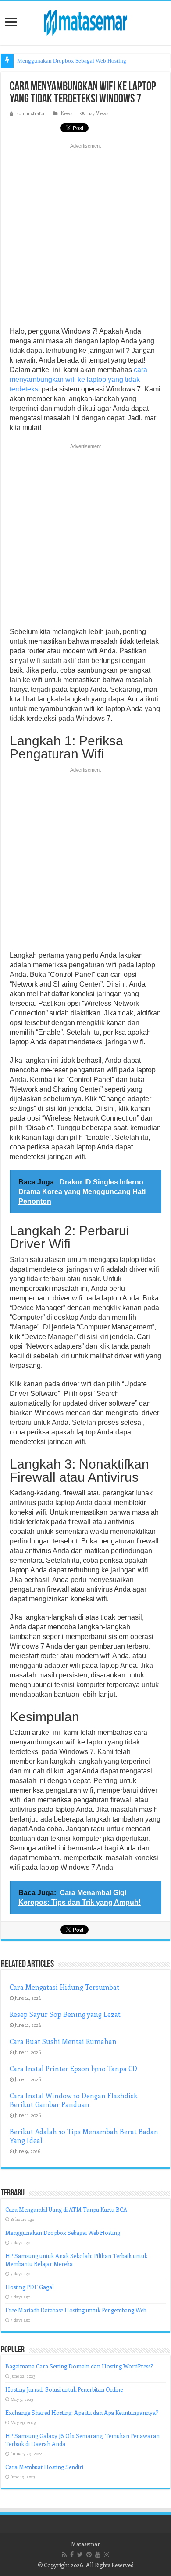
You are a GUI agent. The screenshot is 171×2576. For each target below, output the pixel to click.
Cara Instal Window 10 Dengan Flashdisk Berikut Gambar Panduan (73, 2100)
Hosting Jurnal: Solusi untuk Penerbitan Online (64, 2389)
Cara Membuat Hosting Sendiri (44, 2467)
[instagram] (107, 2555)
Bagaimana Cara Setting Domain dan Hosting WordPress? (79, 2366)
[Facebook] (72, 2555)
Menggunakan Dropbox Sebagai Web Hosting (72, 61)
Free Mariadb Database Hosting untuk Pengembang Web (76, 2310)
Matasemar (85, 2544)
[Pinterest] (89, 2555)
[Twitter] (80, 2555)
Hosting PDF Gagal (30, 2287)
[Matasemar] (85, 21)
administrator (31, 113)
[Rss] (64, 2555)
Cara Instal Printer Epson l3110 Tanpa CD (73, 2069)
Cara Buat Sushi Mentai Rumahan (63, 2041)
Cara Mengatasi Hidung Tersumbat (64, 1987)
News (67, 113)
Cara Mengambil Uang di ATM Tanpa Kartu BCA (66, 2209)
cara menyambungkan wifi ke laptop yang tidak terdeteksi (78, 379)
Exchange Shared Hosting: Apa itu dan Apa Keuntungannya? (82, 2412)
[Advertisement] (85, 238)
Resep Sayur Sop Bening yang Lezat (65, 2014)
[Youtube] (98, 2555)
